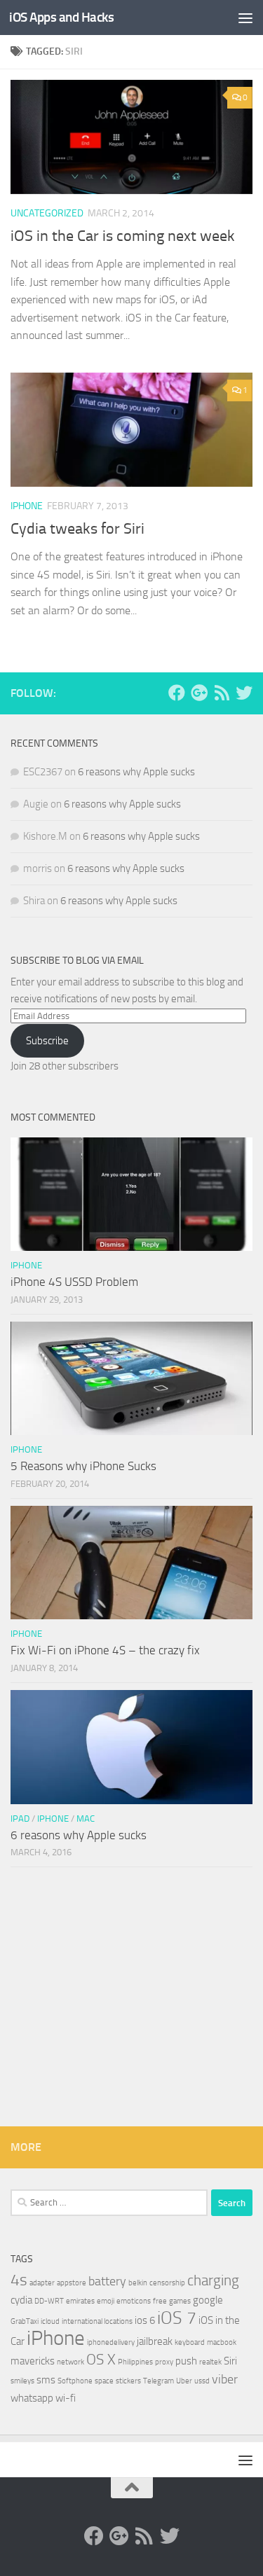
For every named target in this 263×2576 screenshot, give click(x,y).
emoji (106, 2301)
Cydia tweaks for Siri (77, 529)
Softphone (75, 2381)
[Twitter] (244, 693)
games (180, 2301)
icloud (50, 2321)
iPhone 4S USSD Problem (74, 1282)
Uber (184, 2381)
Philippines (135, 2362)
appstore (72, 2283)
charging (213, 2280)
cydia (21, 2300)
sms (46, 2380)
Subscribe (47, 1041)
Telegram (159, 2381)
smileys (22, 2381)
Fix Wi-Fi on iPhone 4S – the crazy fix (105, 1650)
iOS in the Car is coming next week (123, 236)
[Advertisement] (131, 2000)
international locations (97, 2321)
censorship (167, 2283)
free (160, 2301)
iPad (20, 1819)
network (70, 2362)
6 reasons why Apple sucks (136, 772)
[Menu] (245, 18)
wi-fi (66, 2398)
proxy (164, 2362)
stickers (128, 2381)
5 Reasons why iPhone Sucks (83, 1466)
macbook (222, 2342)
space (104, 2381)
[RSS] (222, 693)
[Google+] (199, 693)
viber (225, 2379)
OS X (101, 2360)
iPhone (27, 506)
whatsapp (32, 2398)
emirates (80, 2301)
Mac (86, 1819)
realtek (210, 2362)
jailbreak (155, 2341)
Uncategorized (47, 213)
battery (107, 2281)
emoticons (134, 2301)
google (208, 2300)
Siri (230, 2361)
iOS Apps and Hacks (61, 17)
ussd (202, 2381)
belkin (138, 2283)
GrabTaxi (25, 2321)
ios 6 (145, 2320)
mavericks (33, 2361)
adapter (42, 2283)
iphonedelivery (111, 2342)
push (186, 2361)
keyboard (190, 2342)
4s (19, 2280)
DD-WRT (49, 2301)
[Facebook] (177, 693)
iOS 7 (177, 2318)
